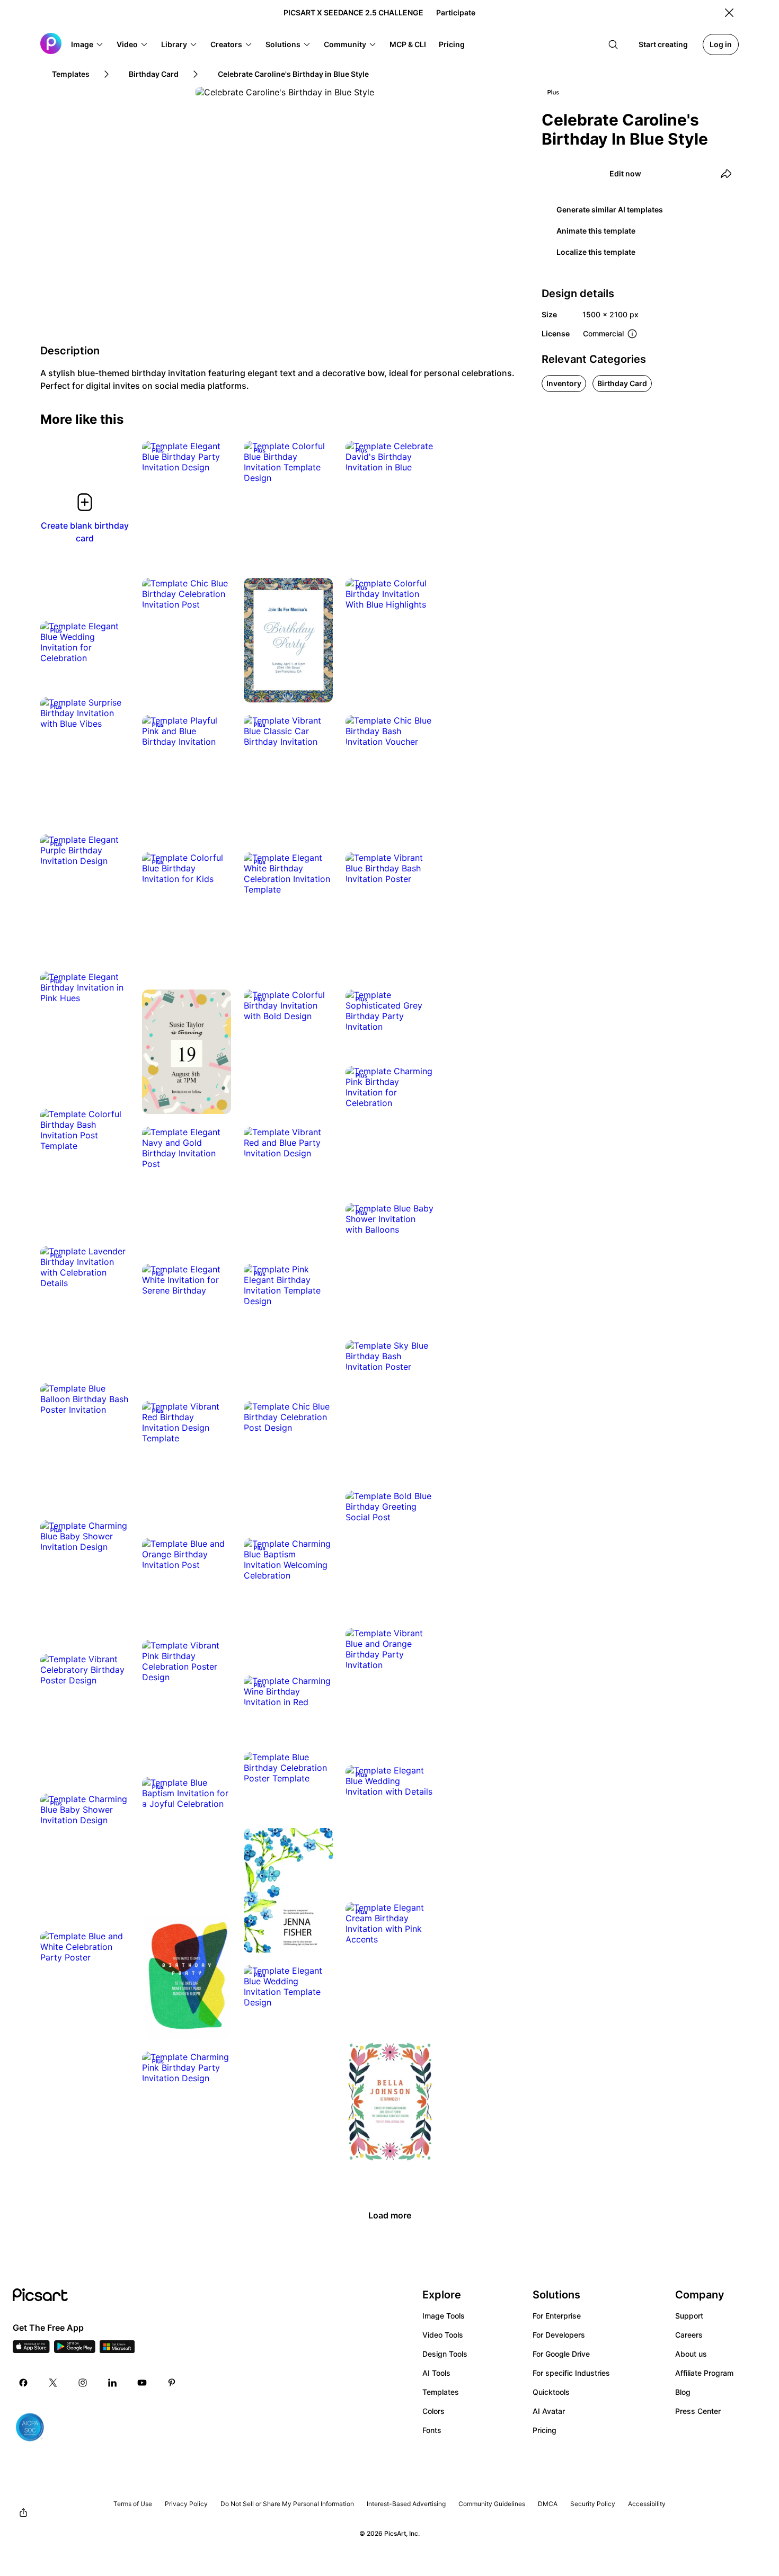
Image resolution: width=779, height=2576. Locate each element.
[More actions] (215, 457)
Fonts (432, 2430)
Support (689, 2316)
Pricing (545, 2430)
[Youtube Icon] (142, 2383)
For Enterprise (557, 2316)
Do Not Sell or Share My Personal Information (287, 2504)
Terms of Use (133, 2504)
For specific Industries (571, 2373)
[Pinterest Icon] (172, 2383)
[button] (87, 44)
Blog (683, 2392)
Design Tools (445, 2354)
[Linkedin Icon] (112, 2383)
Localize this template (596, 252)
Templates (441, 2392)
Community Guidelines (492, 2504)
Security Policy (593, 2504)
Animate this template (596, 231)
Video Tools (443, 2335)
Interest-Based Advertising (406, 2504)
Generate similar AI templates (610, 210)
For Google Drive (561, 2354)
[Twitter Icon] (53, 2383)
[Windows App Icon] (117, 2350)
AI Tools (436, 2373)
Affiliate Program (704, 2373)
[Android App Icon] (75, 2350)
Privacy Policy (186, 2504)
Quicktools (551, 2392)
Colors (433, 2411)
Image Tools (444, 2316)
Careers (689, 2335)
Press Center (698, 2411)
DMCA (548, 2504)
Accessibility (647, 2504)
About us (691, 2354)
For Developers (559, 2335)
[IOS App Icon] (31, 2350)
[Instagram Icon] (83, 2383)
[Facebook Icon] (23, 2383)
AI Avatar (549, 2411)
